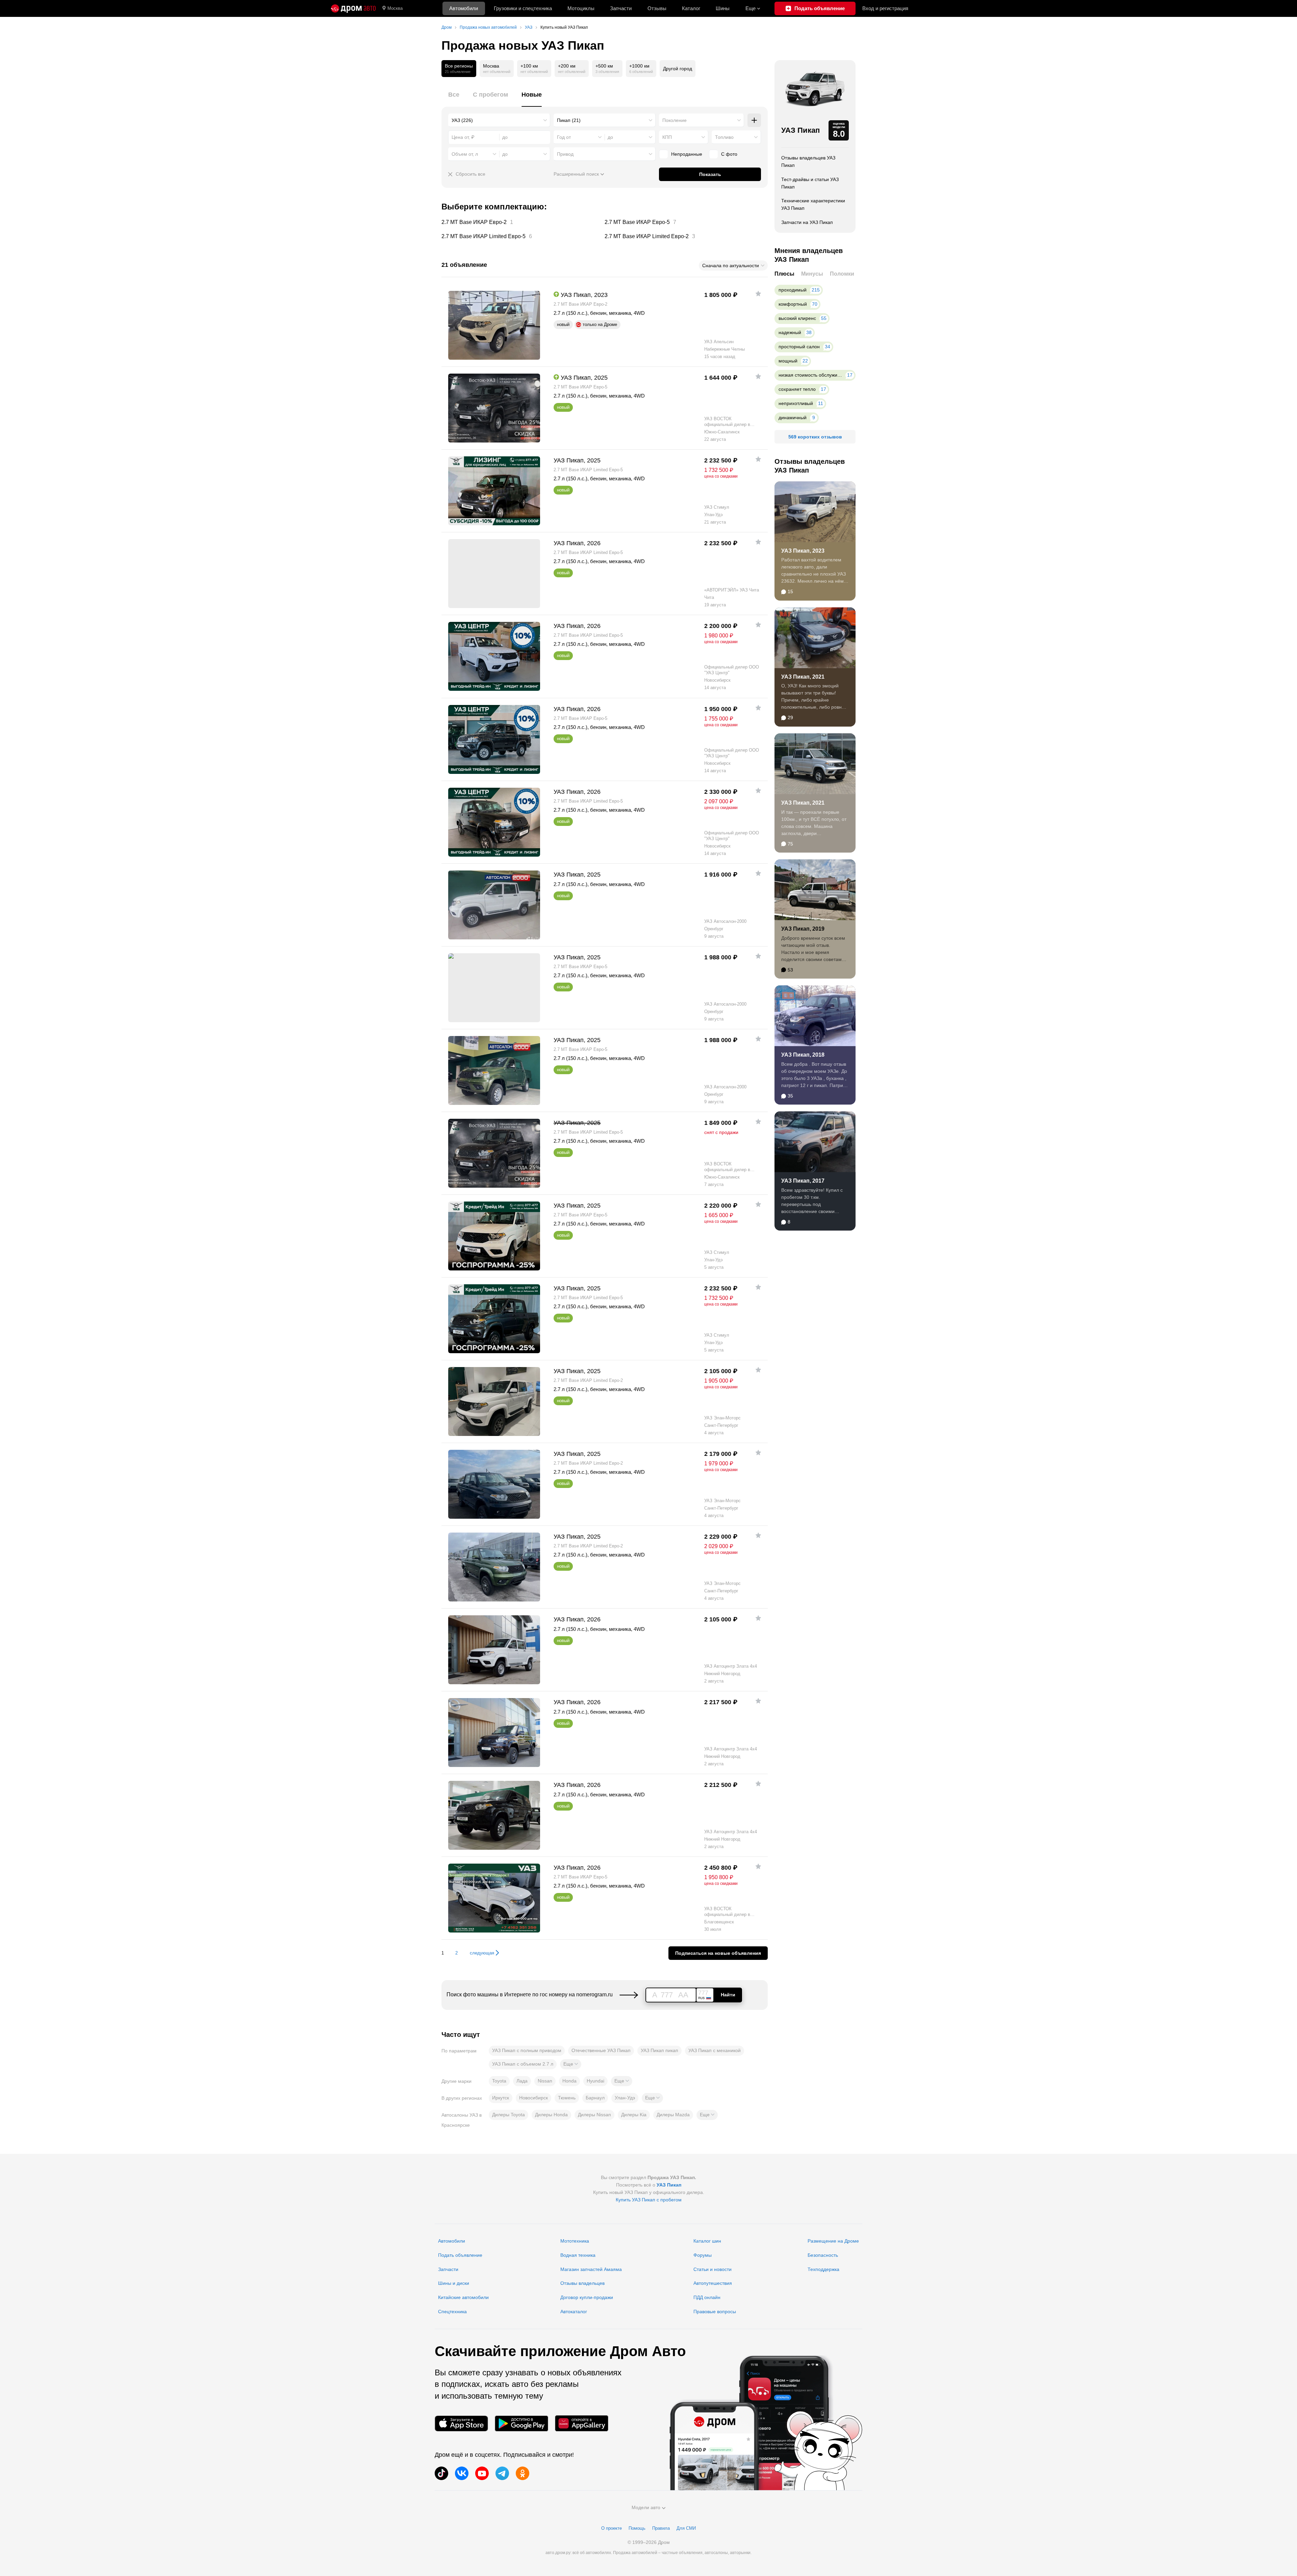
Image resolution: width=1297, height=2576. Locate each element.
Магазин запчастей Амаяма (591, 2269)
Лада (522, 2081)
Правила (661, 2528)
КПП (667, 137)
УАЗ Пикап (800, 130)
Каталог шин (707, 2241)
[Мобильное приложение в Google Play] (522, 2423)
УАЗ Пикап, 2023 (803, 551)
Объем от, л (465, 154)
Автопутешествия (713, 2283)
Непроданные (687, 154)
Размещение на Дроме (833, 2241)
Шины (723, 8)
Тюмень (567, 2098)
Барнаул (595, 2098)
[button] (571, 2064)
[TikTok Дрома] (441, 2473)
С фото (729, 154)
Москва (395, 8)
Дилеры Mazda (673, 2115)
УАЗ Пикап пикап (659, 2050)
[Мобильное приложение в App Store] (461, 2423)
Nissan (545, 2081)
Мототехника (575, 2241)
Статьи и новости (713, 2269)
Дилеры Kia (634, 2115)
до (610, 137)
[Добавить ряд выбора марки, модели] (754, 120)
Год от (564, 137)
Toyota (499, 2081)
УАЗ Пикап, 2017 (803, 1181)
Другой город (678, 69)
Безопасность (823, 2255)
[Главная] (353, 8)
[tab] (454, 98)
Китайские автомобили (463, 2297)
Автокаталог (574, 2312)
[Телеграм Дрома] (502, 2473)
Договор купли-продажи (587, 2297)
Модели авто (646, 2507)
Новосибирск (533, 2098)
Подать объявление (460, 2255)
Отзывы (657, 8)
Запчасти (621, 8)
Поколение (675, 120)
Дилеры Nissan (594, 2115)
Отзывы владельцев (582, 2283)
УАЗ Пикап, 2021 (803, 677)
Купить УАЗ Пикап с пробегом (649, 2200)
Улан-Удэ (625, 2098)
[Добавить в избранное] (758, 294)
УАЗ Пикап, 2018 (803, 1055)
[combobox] (499, 120)
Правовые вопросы (715, 2312)
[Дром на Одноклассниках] (523, 2473)
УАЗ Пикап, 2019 (803, 929)
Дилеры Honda (551, 2115)
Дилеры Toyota (508, 2115)
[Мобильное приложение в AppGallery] (582, 2423)
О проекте (612, 2528)
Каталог (691, 8)
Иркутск (501, 2098)
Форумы (703, 2255)
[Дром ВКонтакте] (462, 2473)
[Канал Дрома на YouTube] (482, 2473)
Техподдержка (823, 2269)
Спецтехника (452, 2312)
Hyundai (595, 2081)
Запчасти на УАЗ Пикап (807, 222)
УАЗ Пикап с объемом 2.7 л (523, 2064)
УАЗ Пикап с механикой (715, 2050)
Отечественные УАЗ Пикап (601, 2050)
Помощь (637, 2528)
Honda (569, 2081)
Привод (565, 154)
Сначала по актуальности (731, 266)
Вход (885, 8)
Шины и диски (454, 2283)
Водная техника (578, 2255)
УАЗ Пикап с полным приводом (527, 2050)
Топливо (724, 137)
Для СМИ (686, 2528)
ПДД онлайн (707, 2297)
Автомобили (464, 8)
